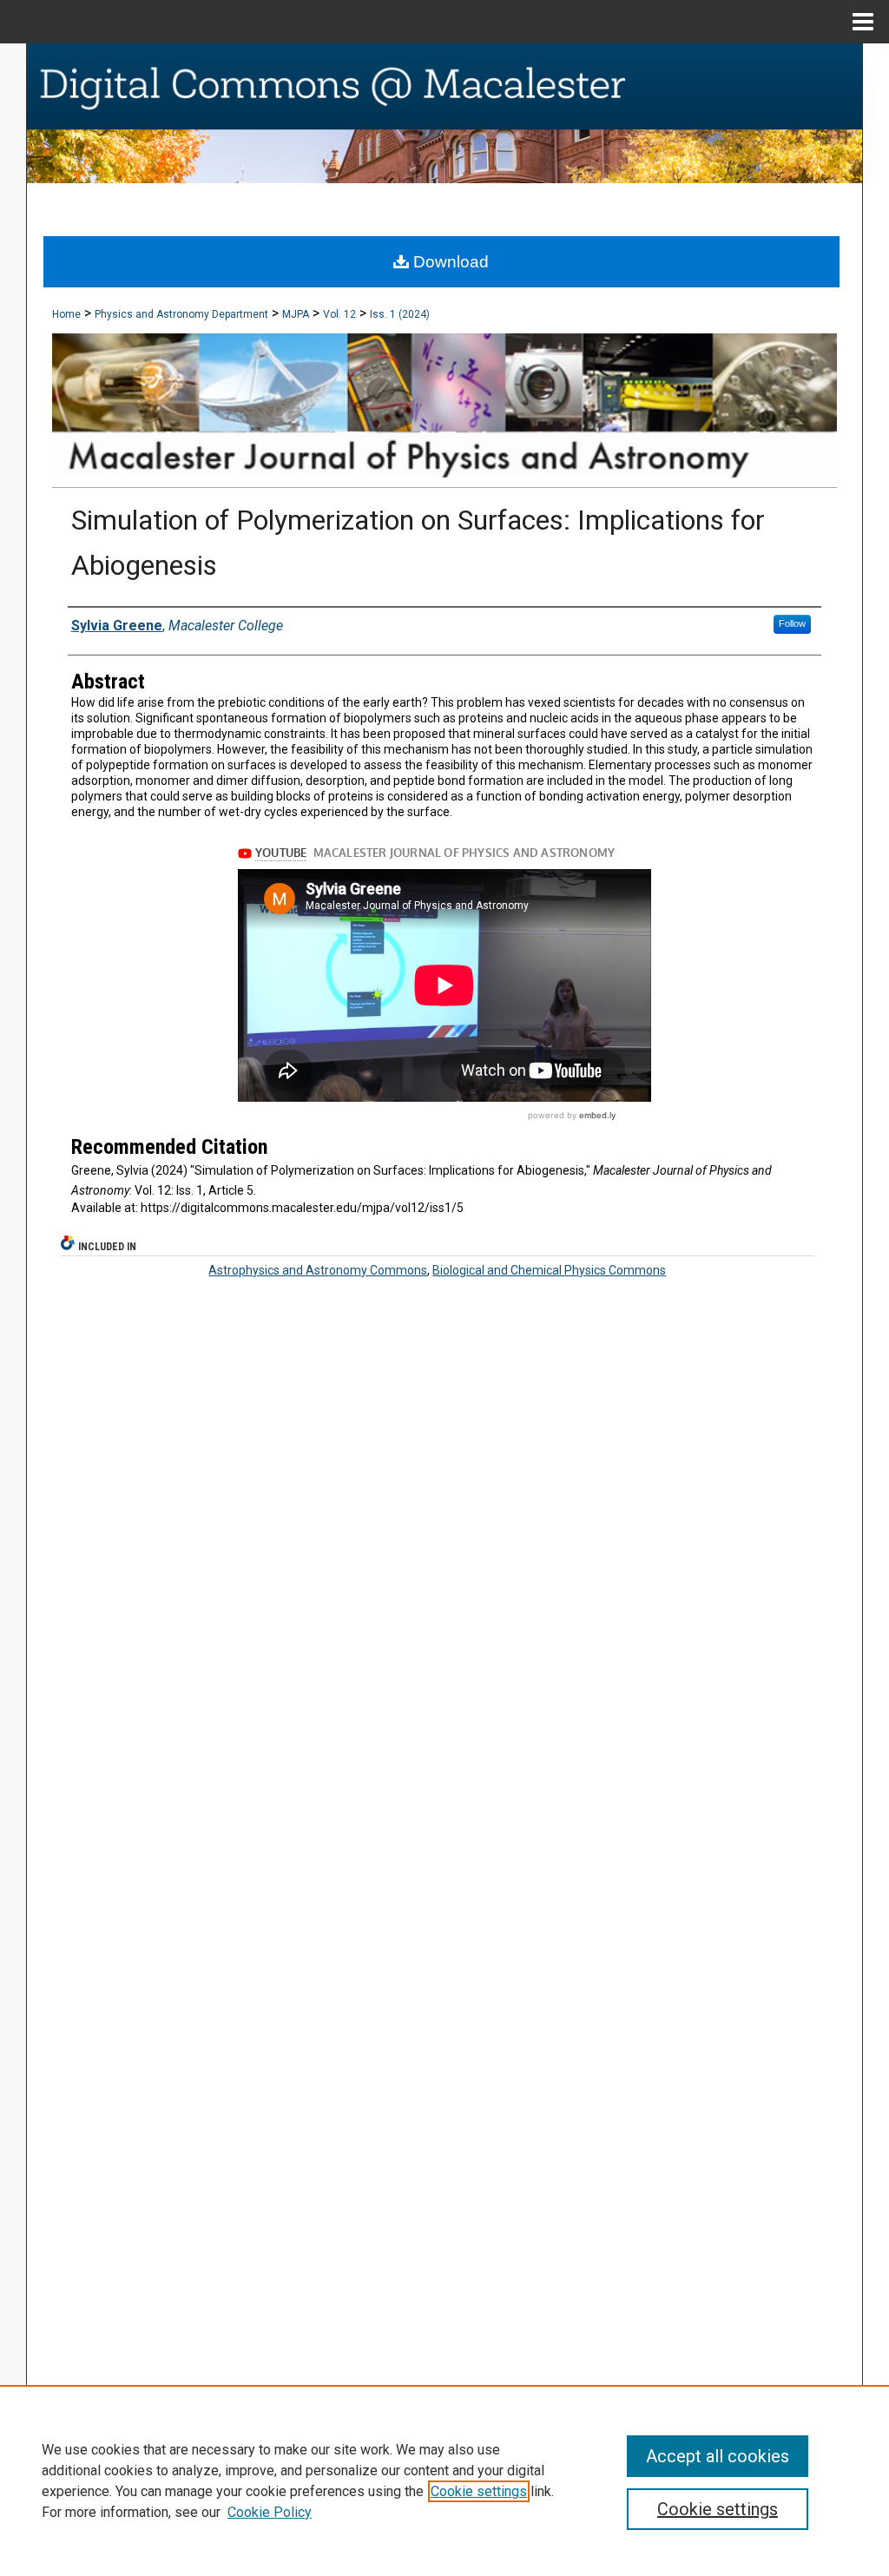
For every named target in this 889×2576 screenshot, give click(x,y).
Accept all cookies (718, 2456)
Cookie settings (479, 2491)
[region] (444, 2480)
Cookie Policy (270, 2512)
